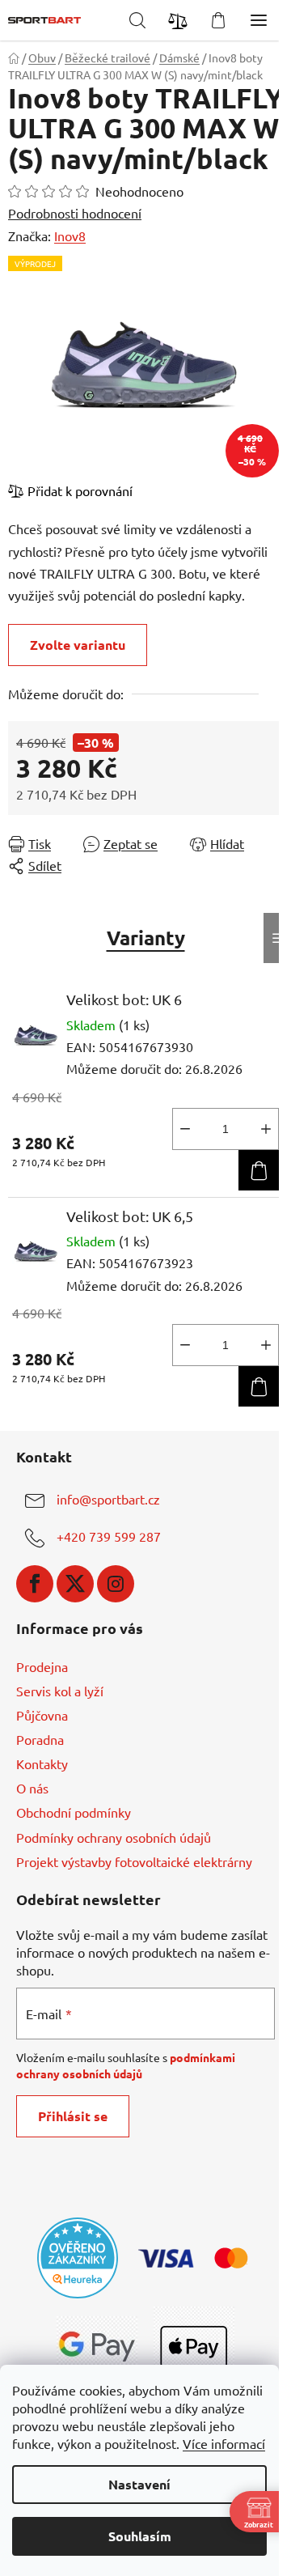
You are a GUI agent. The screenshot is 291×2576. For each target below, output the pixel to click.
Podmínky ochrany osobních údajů (114, 1837)
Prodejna (42, 1666)
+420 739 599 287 (109, 1536)
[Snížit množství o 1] (185, 1129)
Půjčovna (42, 1715)
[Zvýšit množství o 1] (266, 1129)
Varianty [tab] (146, 938)
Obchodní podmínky (74, 1812)
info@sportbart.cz (108, 1499)
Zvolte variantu (78, 645)
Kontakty (42, 1763)
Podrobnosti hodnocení (75, 213)
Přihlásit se (73, 2116)
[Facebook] (35, 1584)
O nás (32, 1788)
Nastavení (139, 2484)
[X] (75, 1584)
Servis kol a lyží (60, 1691)
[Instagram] (116, 1584)
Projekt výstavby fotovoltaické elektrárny (134, 1861)
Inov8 (70, 236)
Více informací (224, 2443)
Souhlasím (140, 2536)
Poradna (40, 1739)
